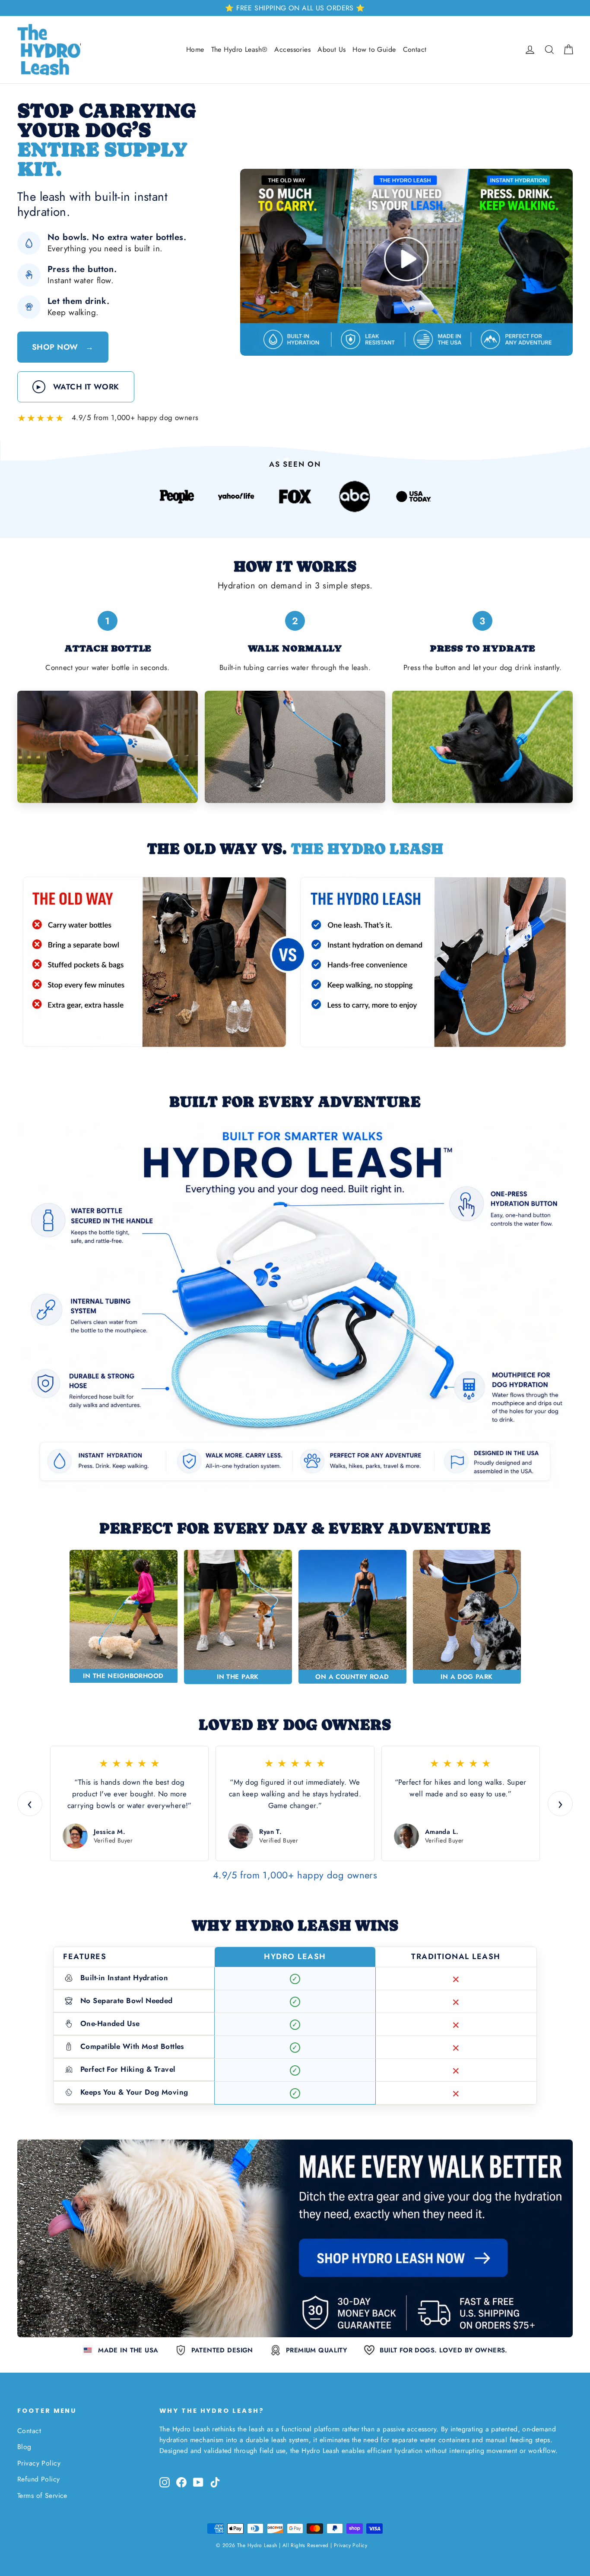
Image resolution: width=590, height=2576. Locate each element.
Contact (415, 49)
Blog (24, 2447)
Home (195, 49)
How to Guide (374, 49)
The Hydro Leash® (239, 49)
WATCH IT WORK (78, 387)
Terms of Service (42, 2495)
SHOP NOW (63, 347)
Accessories (292, 49)
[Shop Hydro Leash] (295, 2238)
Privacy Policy (39, 2463)
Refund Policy (39, 2479)
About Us (331, 49)
